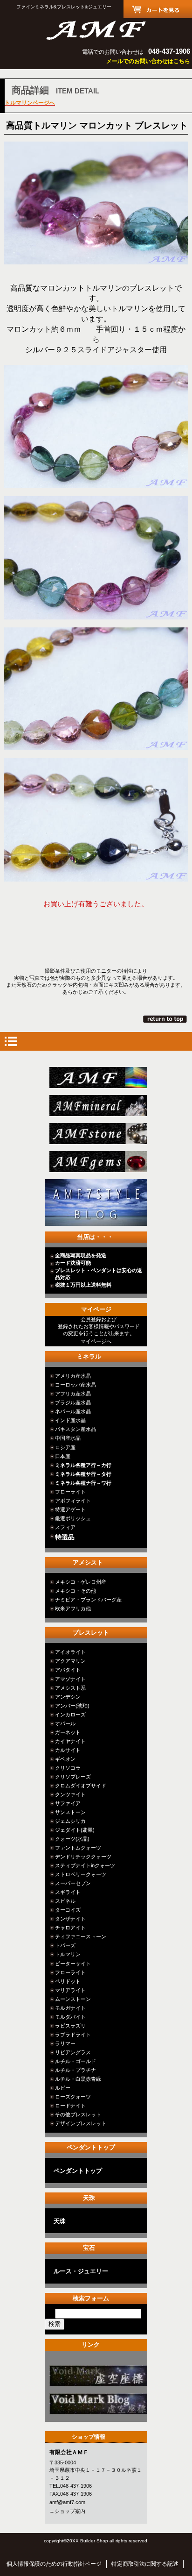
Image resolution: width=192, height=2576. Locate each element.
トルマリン (68, 1954)
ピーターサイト (73, 1964)
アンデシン (68, 1697)
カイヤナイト (70, 1741)
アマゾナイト (70, 1679)
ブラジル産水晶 (73, 1402)
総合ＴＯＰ (99, 1078)
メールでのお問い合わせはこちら (148, 61)
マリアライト (70, 1990)
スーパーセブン (73, 1883)
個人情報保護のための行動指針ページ (54, 2564)
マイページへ (96, 1341)
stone (99, 1134)
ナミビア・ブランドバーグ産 (88, 1600)
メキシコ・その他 (75, 1591)
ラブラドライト (73, 2035)
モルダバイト (70, 2017)
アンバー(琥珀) (72, 1706)
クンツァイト (70, 1794)
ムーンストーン (73, 1999)
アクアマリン (70, 1661)
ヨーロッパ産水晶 (75, 1385)
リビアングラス (73, 2052)
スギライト (68, 1892)
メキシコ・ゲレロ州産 (81, 1582)
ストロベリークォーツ (81, 1874)
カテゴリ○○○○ (99, 2376)
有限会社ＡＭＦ (96, 29)
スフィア (65, 1527)
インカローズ (70, 1715)
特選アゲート (70, 1509)
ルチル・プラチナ (75, 2070)
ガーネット (68, 1732)
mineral (99, 1106)
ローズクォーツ (73, 2097)
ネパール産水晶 (73, 1411)
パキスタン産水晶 (75, 1429)
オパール (65, 1723)
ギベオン (65, 1759)
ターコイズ (68, 1910)
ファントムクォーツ (78, 1848)
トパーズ (65, 1945)
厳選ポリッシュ (73, 1518)
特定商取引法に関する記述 (145, 2564)
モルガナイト (70, 2008)
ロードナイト (70, 2106)
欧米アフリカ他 (73, 1608)
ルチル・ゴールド (75, 2061)
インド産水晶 (70, 1420)
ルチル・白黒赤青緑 (78, 2079)
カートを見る (158, 9)
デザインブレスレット (81, 2123)
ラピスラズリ (70, 2026)
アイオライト (70, 1652)
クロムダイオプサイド (81, 1786)
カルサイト (68, 1750)
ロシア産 (65, 1447)
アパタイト (68, 1670)
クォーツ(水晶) (72, 1839)
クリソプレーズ (73, 1777)
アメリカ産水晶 (73, 1376)
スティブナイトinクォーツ (85, 1865)
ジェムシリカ (70, 1821)
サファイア (68, 1803)
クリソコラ (68, 1768)
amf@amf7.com (67, 2502)
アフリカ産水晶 (73, 1394)
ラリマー (65, 2043)
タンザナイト (70, 1919)
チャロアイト (70, 1928)
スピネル (65, 1901)
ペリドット (68, 1981)
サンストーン (70, 1812)
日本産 (63, 1456)
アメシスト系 (70, 1688)
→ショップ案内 (67, 2511)
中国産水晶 (68, 1438)
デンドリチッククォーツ (83, 1857)
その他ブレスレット (78, 2114)
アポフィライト (73, 1501)
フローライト (70, 1492)
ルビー (63, 2088)
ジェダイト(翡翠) (75, 1830)
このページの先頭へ (166, 1019)
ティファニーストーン (81, 1936)
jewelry (99, 1162)
